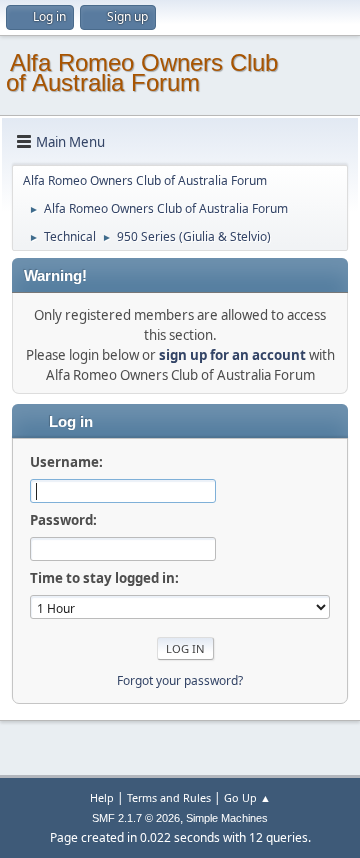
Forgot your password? (180, 680)
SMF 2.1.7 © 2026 (136, 818)
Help (102, 797)
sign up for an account (232, 355)
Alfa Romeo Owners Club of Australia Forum (142, 72)
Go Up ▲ (247, 797)
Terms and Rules (169, 797)
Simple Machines (227, 818)
